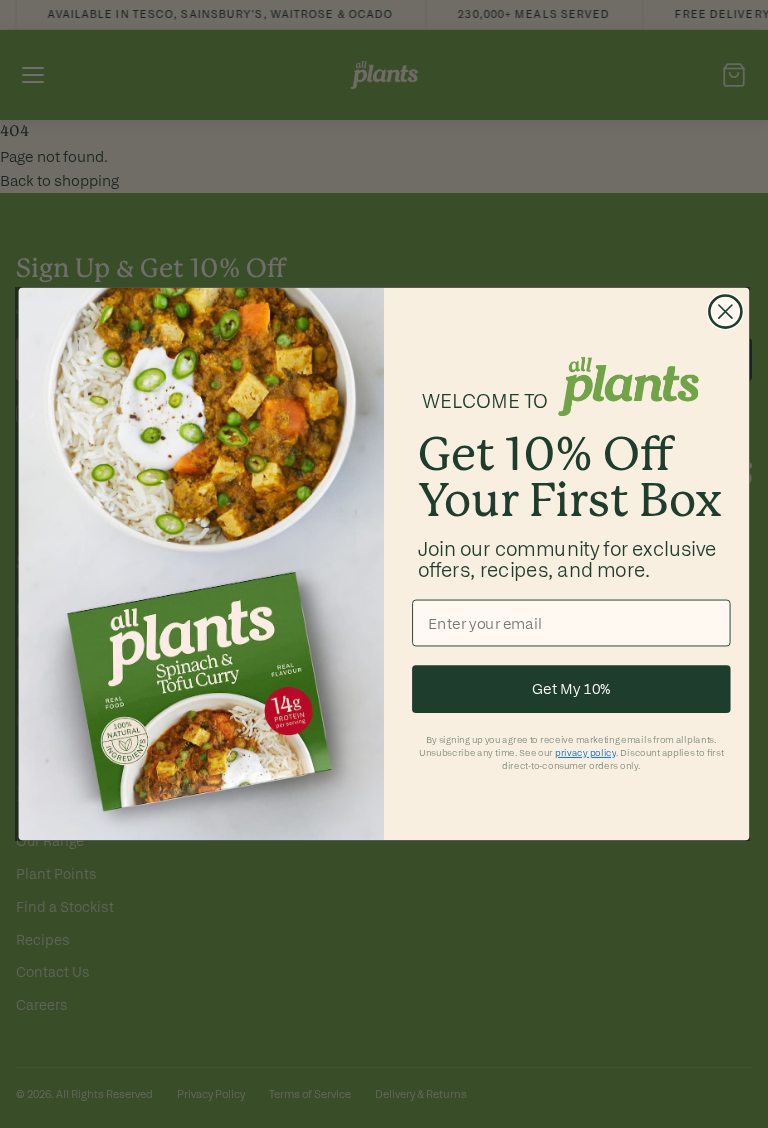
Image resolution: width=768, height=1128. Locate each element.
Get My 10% (571, 689)
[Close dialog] (725, 311)
